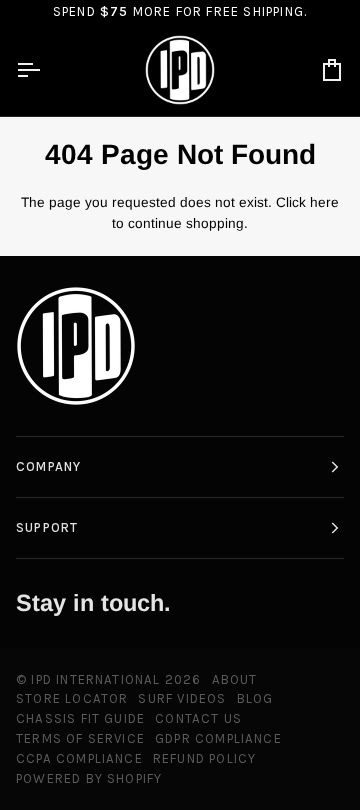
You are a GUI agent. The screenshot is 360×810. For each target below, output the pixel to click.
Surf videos (182, 698)
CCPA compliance (79, 758)
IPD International (95, 679)
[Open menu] (46, 70)
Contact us (198, 718)
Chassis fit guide (80, 718)
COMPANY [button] (48, 466)
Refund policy (204, 758)
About (235, 679)
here (324, 202)
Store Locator (72, 698)
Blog (255, 698)
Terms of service (80, 738)
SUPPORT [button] (47, 527)
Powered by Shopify (89, 778)
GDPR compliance (218, 738)
